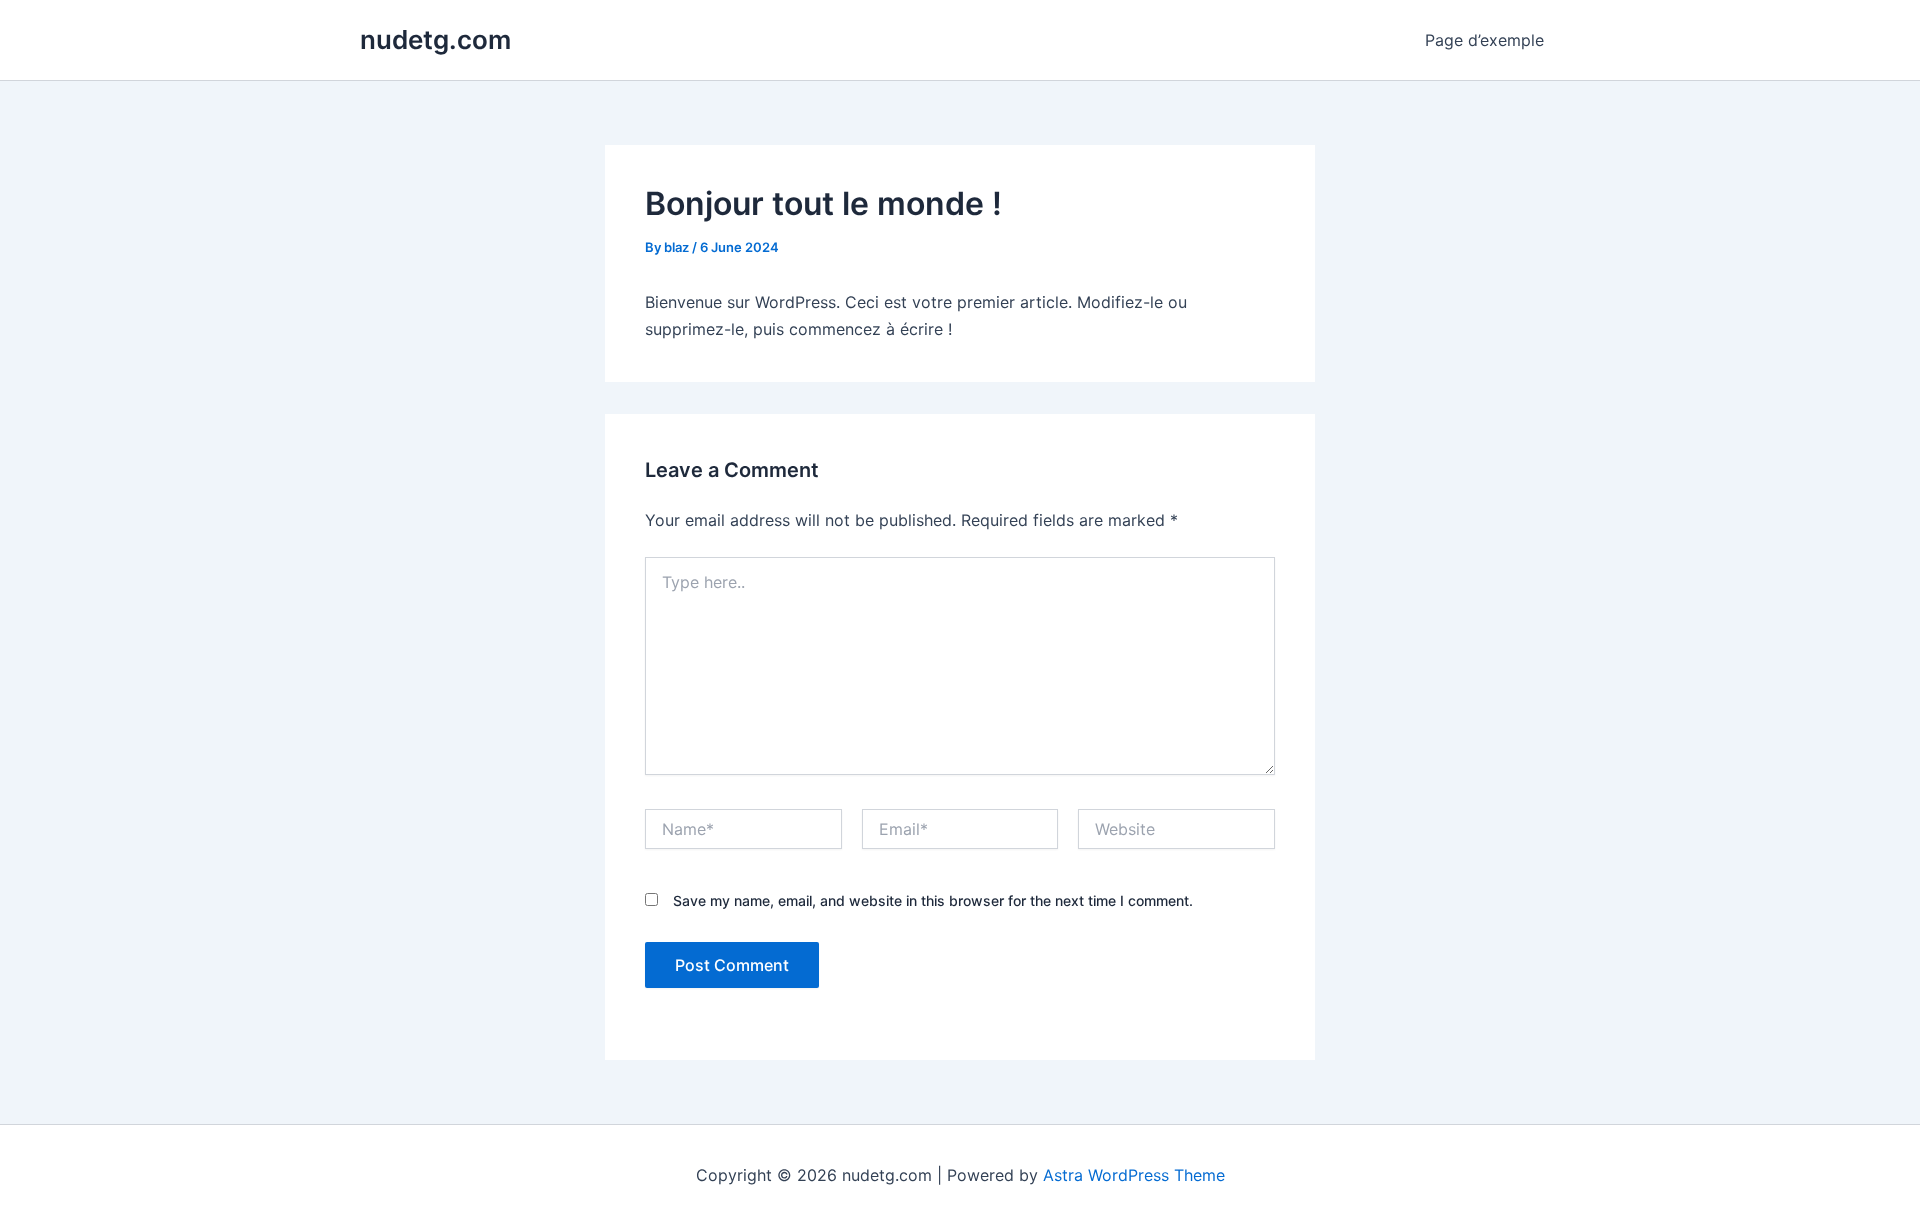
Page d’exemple (1484, 40)
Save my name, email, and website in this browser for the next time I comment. (933, 900)
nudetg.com (435, 39)
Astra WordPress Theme (1134, 1175)
